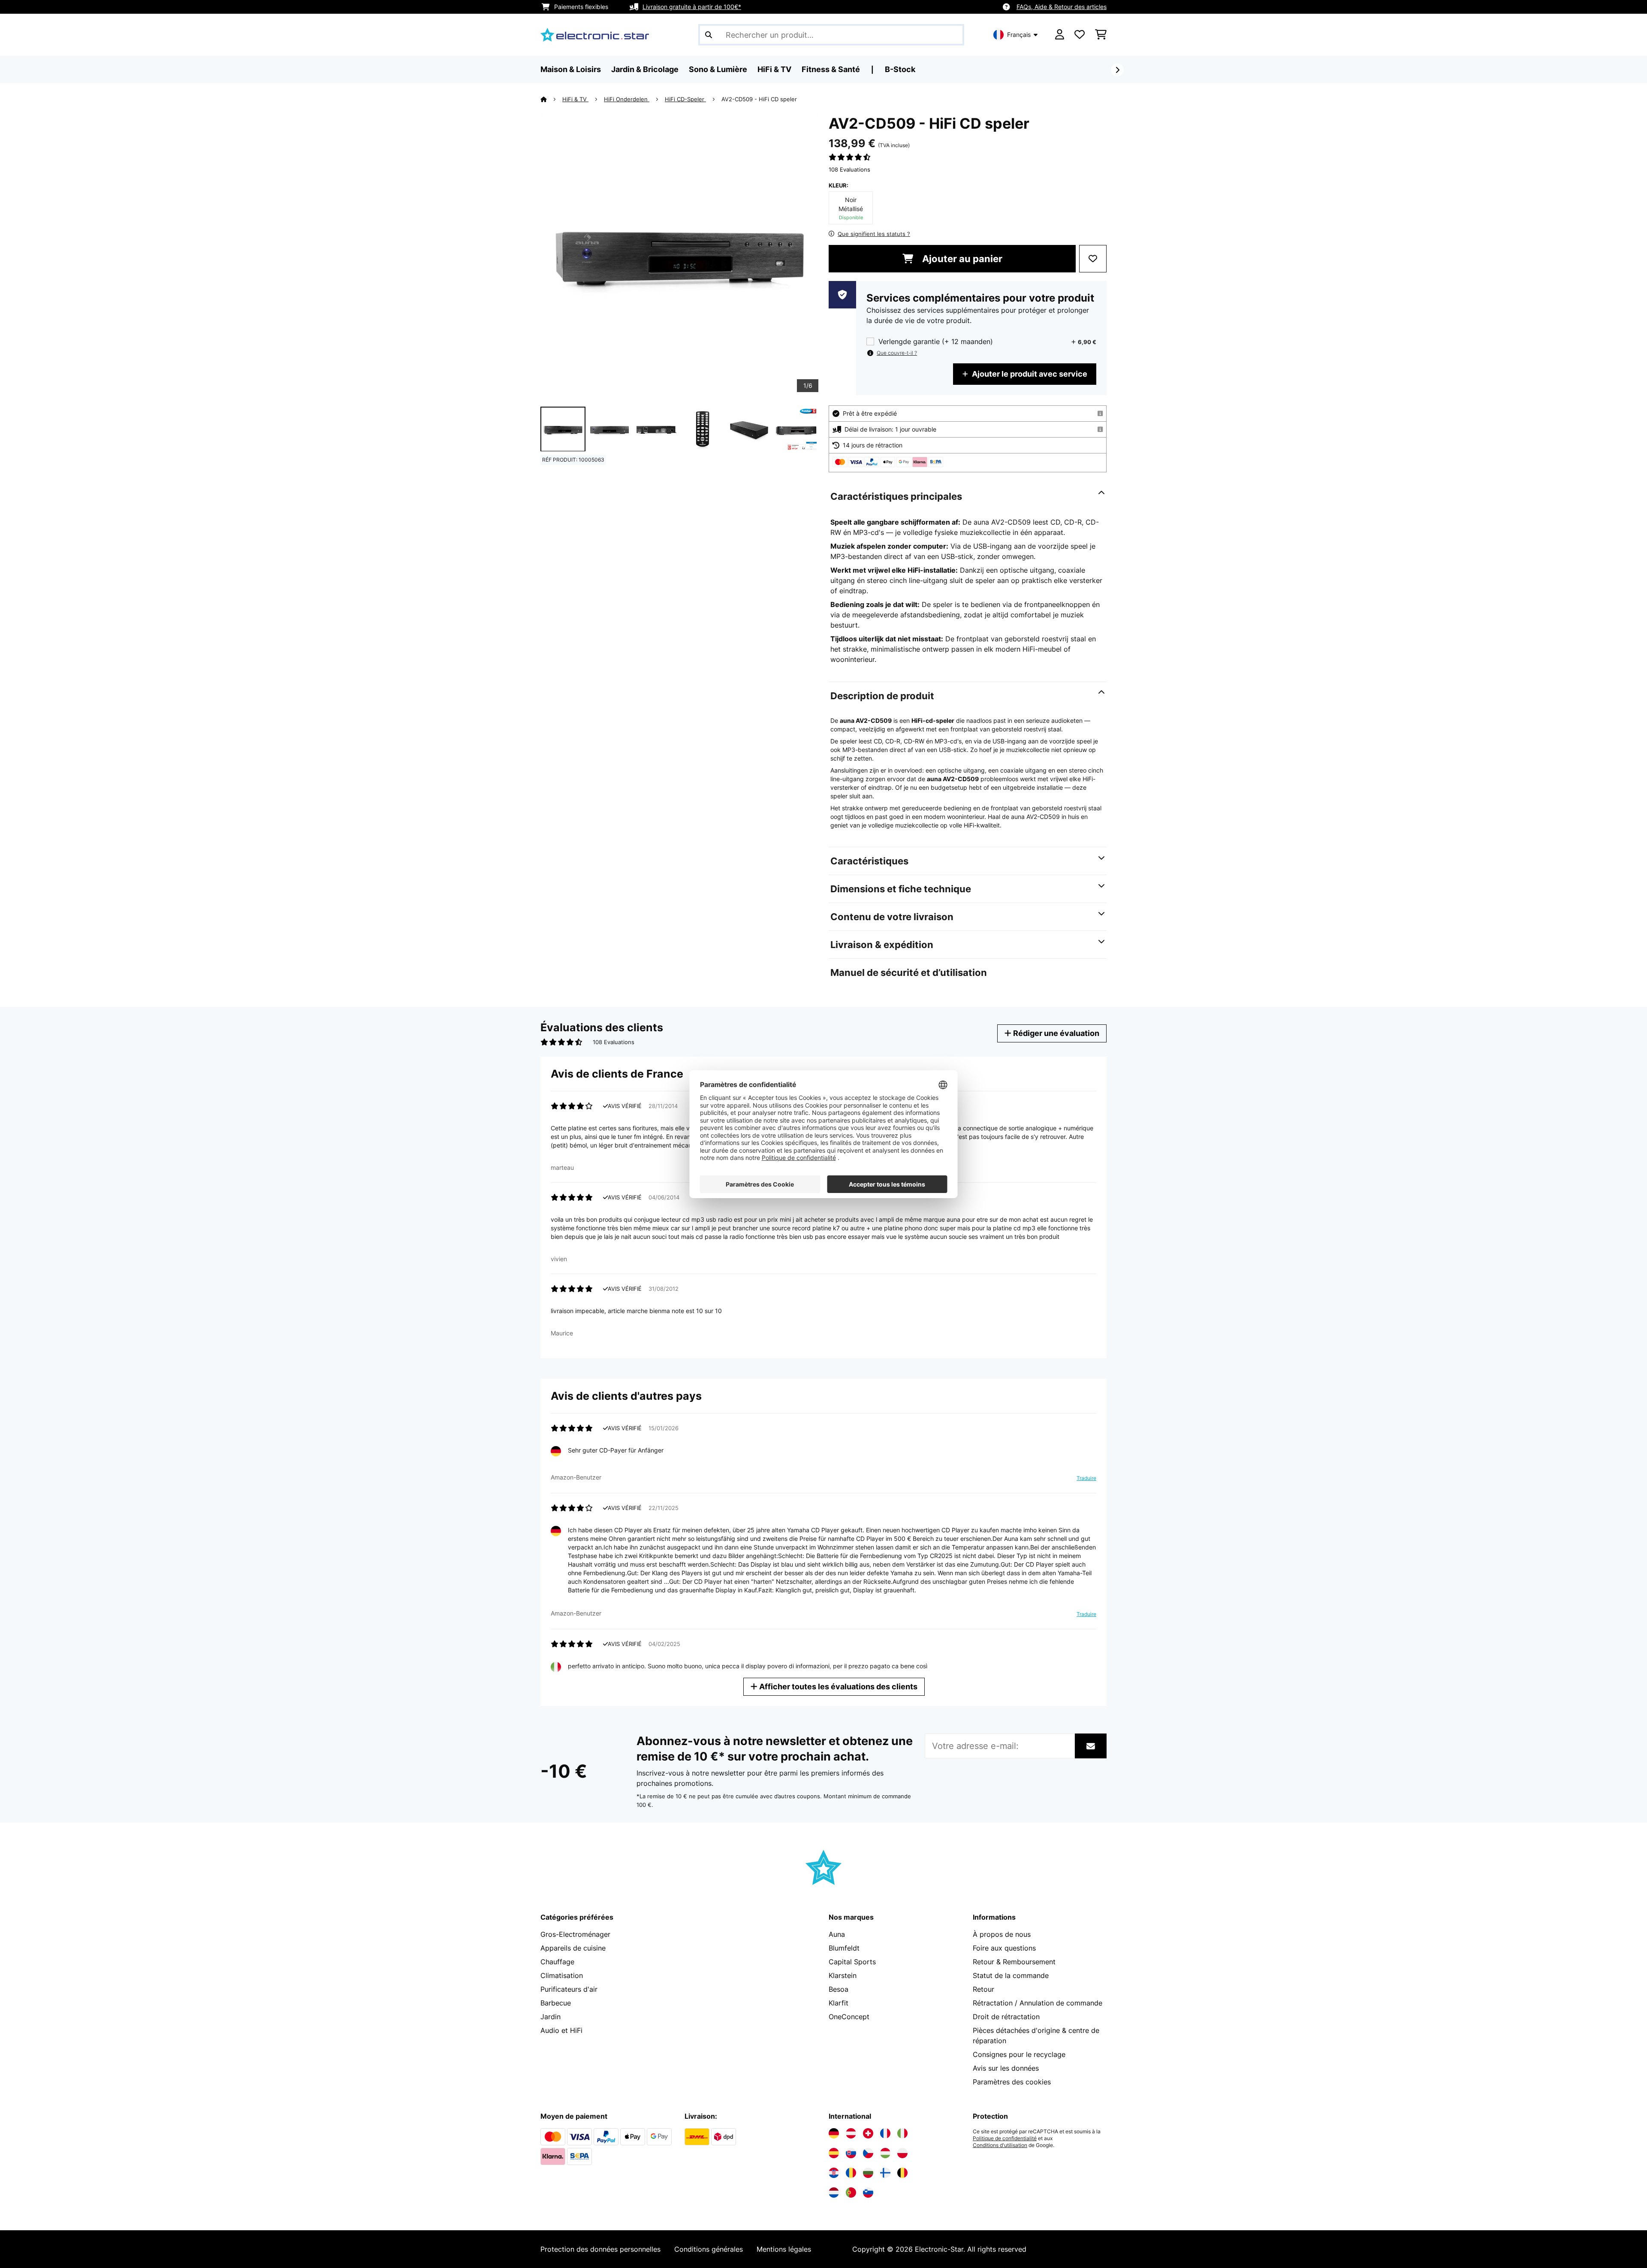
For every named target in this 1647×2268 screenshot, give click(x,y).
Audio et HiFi (561, 2030)
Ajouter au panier (961, 259)
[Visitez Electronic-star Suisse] (868, 2133)
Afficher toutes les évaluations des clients (837, 1687)
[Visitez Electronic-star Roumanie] (851, 2173)
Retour (983, 1989)
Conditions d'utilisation (1000, 2145)
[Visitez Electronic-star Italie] (902, 2133)
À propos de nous (1002, 1934)
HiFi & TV (575, 99)
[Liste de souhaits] (1080, 35)
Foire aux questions (1004, 1948)
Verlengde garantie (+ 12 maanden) (936, 342)
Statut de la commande (1011, 1975)
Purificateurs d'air (569, 1989)
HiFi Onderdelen (627, 99)
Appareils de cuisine (573, 1948)
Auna (837, 1934)
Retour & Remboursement (1014, 1962)
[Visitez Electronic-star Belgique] (902, 2173)
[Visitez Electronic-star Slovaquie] (851, 2153)
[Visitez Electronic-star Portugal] (851, 2193)
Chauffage (557, 1962)
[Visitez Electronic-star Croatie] (834, 2173)
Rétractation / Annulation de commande (1038, 2003)
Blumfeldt (844, 1948)
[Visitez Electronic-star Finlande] (885, 2173)
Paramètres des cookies (1012, 2082)
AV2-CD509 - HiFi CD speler (759, 99)
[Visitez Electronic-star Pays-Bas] (834, 2193)
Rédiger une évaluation (1055, 1033)
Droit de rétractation (1006, 2017)
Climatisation (562, 1975)
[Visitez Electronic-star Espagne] (834, 2153)
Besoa (839, 1989)
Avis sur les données (1006, 2068)
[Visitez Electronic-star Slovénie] (868, 2193)
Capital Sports (852, 1962)
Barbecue (556, 2003)
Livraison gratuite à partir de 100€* (692, 7)
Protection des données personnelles (600, 2249)
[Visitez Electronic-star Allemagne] (834, 2133)
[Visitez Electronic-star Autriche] (851, 2133)
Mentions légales (784, 2249)
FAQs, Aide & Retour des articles (1062, 7)
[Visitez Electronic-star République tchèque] (868, 2153)
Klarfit (839, 2003)
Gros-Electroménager (575, 1934)
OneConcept (849, 2017)
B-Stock (900, 69)
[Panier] (1101, 35)
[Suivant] (1117, 70)
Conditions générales (709, 2249)
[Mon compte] (1060, 35)
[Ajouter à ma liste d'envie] (1093, 259)
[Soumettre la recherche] (709, 35)
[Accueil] (551, 99)
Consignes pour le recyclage (1019, 2054)
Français (1019, 35)
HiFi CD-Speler (685, 99)
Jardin (551, 2017)
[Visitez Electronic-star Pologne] (902, 2153)
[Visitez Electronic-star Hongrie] (885, 2153)
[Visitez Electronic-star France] (885, 2133)
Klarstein (843, 1975)
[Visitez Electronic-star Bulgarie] (868, 2173)
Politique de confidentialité (1005, 2138)
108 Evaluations (849, 169)
